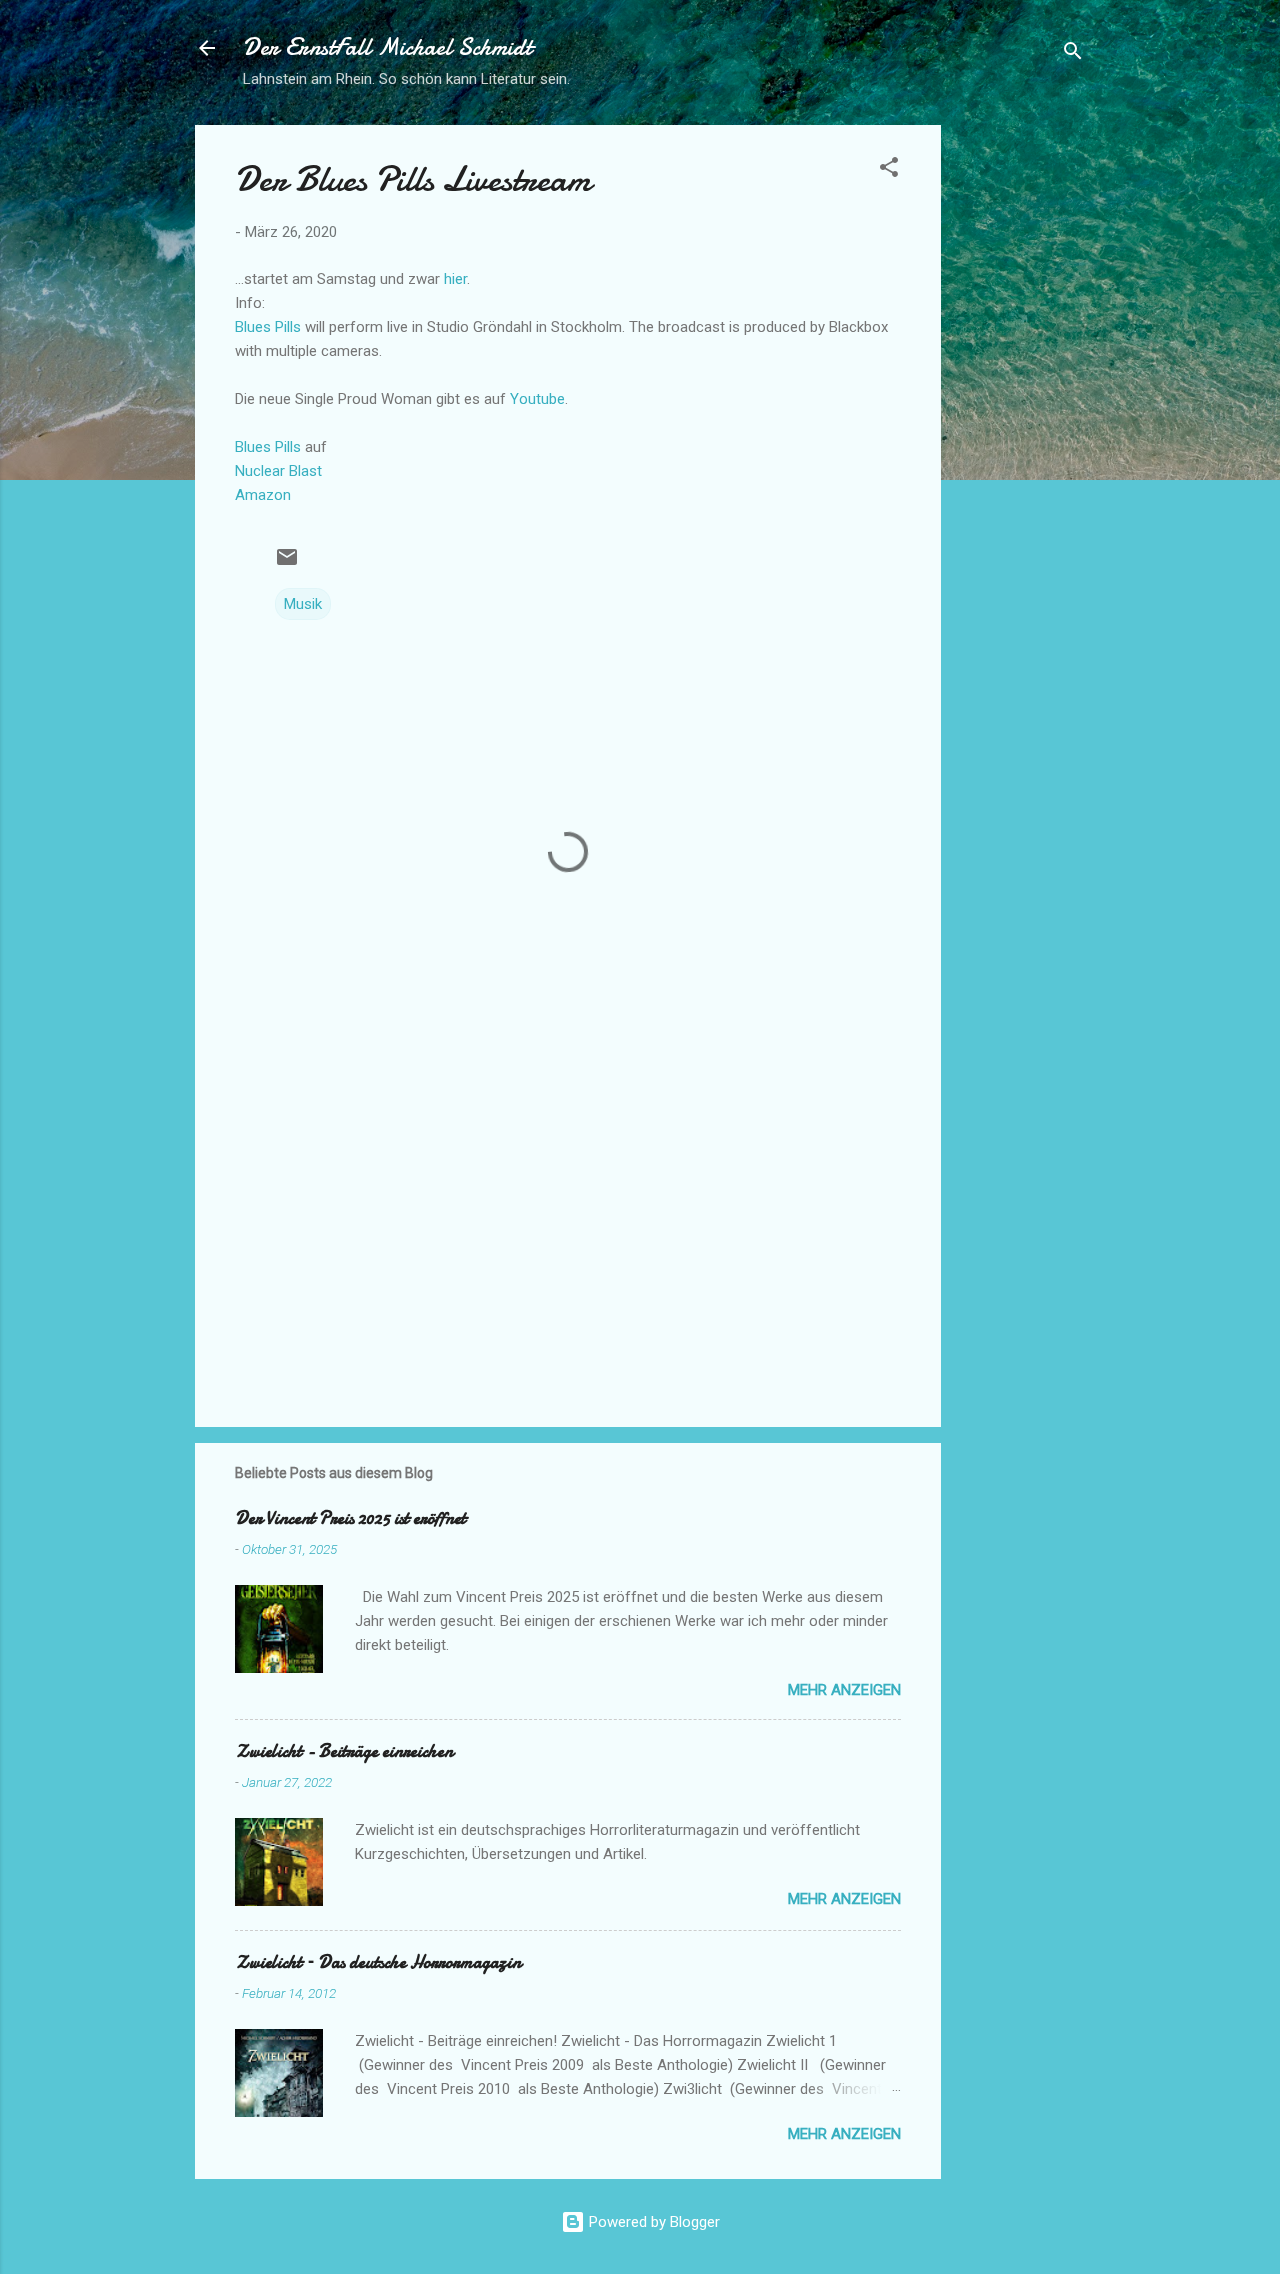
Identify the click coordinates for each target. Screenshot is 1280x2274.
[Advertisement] (1021, 425)
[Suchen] (1073, 54)
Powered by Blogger (652, 2222)
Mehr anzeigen (844, 1690)
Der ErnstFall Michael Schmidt (387, 47)
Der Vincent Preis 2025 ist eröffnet (350, 1518)
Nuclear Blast (278, 471)
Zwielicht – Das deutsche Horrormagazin (378, 1962)
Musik (303, 604)
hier (455, 279)
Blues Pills (268, 327)
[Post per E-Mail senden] (287, 564)
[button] (889, 170)
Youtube (537, 399)
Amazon (263, 495)
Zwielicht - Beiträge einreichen (344, 1751)
